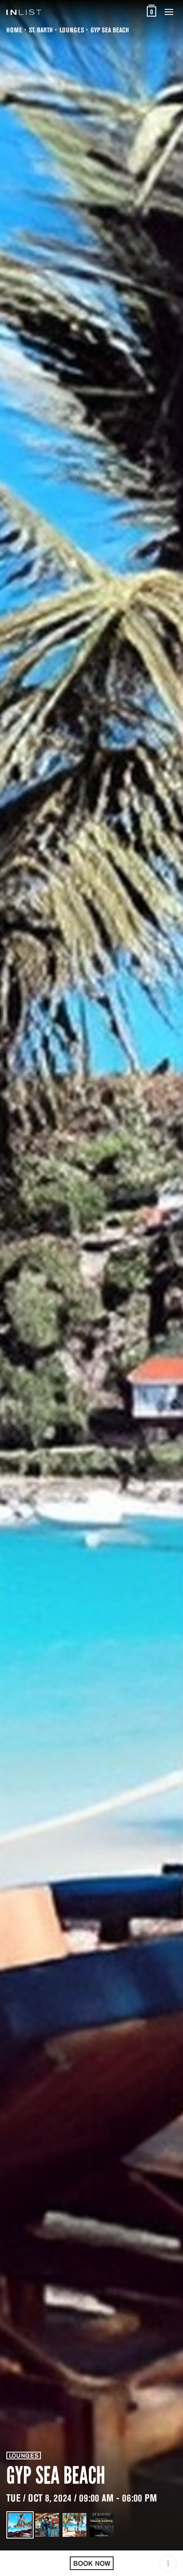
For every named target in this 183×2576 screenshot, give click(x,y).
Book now (92, 2563)
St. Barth (41, 30)
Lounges (72, 30)
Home (14, 30)
